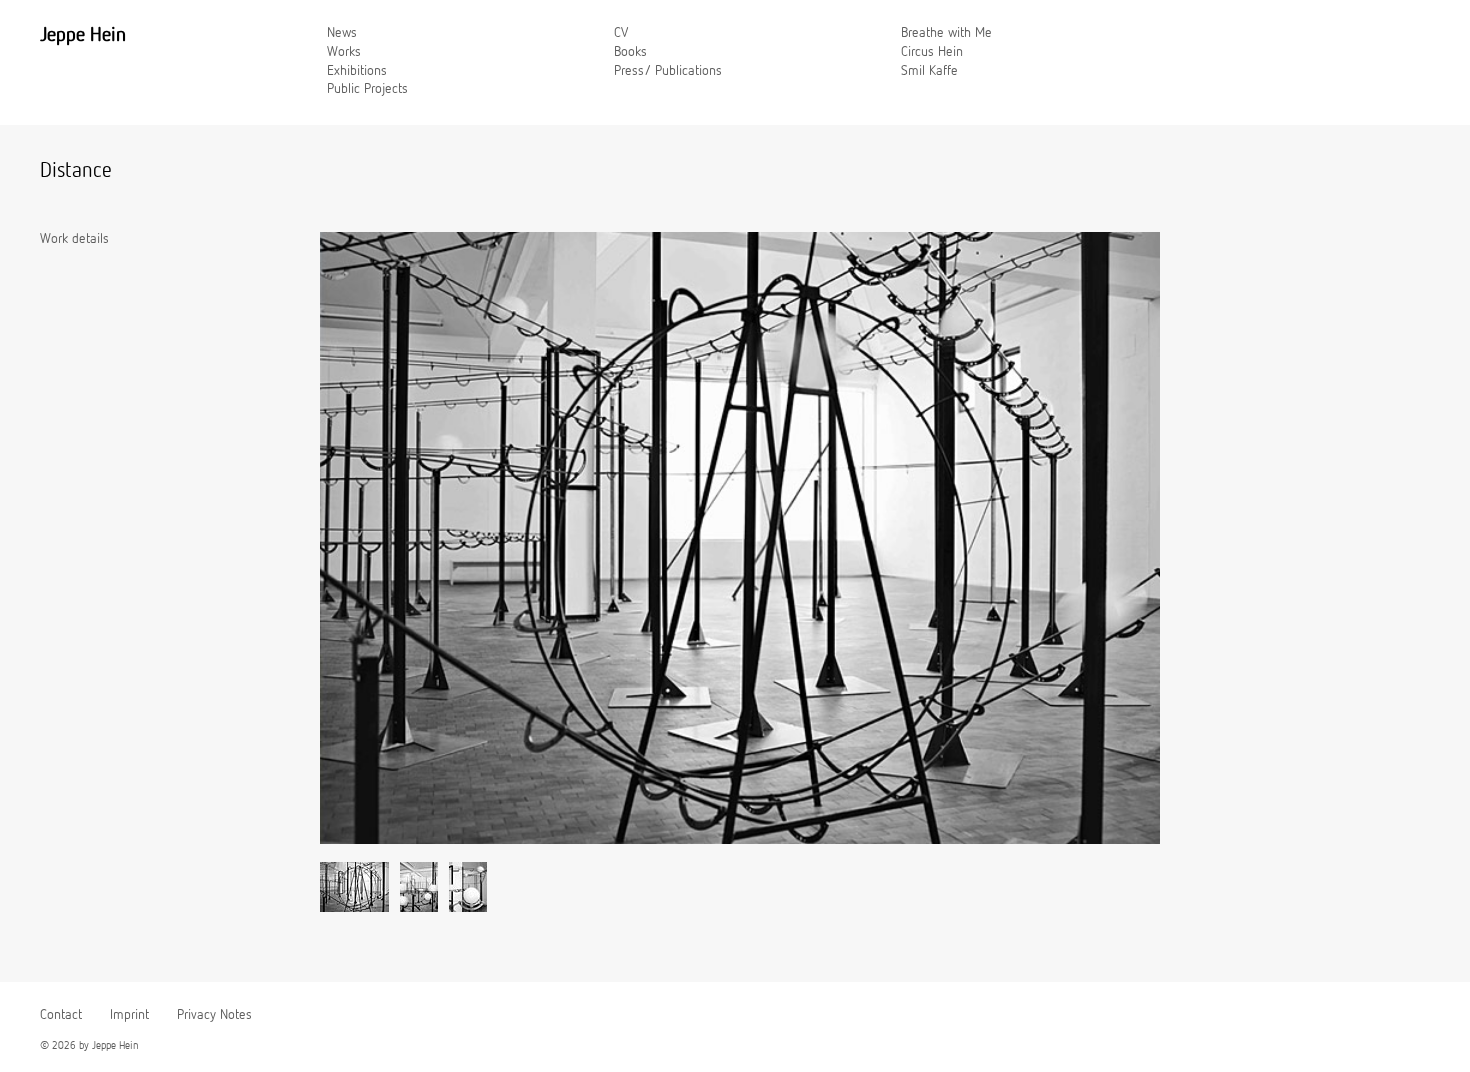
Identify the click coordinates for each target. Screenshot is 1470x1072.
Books (630, 52)
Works (344, 52)
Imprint (129, 1015)
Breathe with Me (946, 33)
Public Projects (367, 89)
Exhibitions (357, 71)
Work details (74, 239)
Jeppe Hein (83, 35)
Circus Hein (932, 52)
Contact (61, 1015)
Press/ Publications (668, 71)
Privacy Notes (214, 1015)
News (342, 33)
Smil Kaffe (929, 71)
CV (621, 33)
